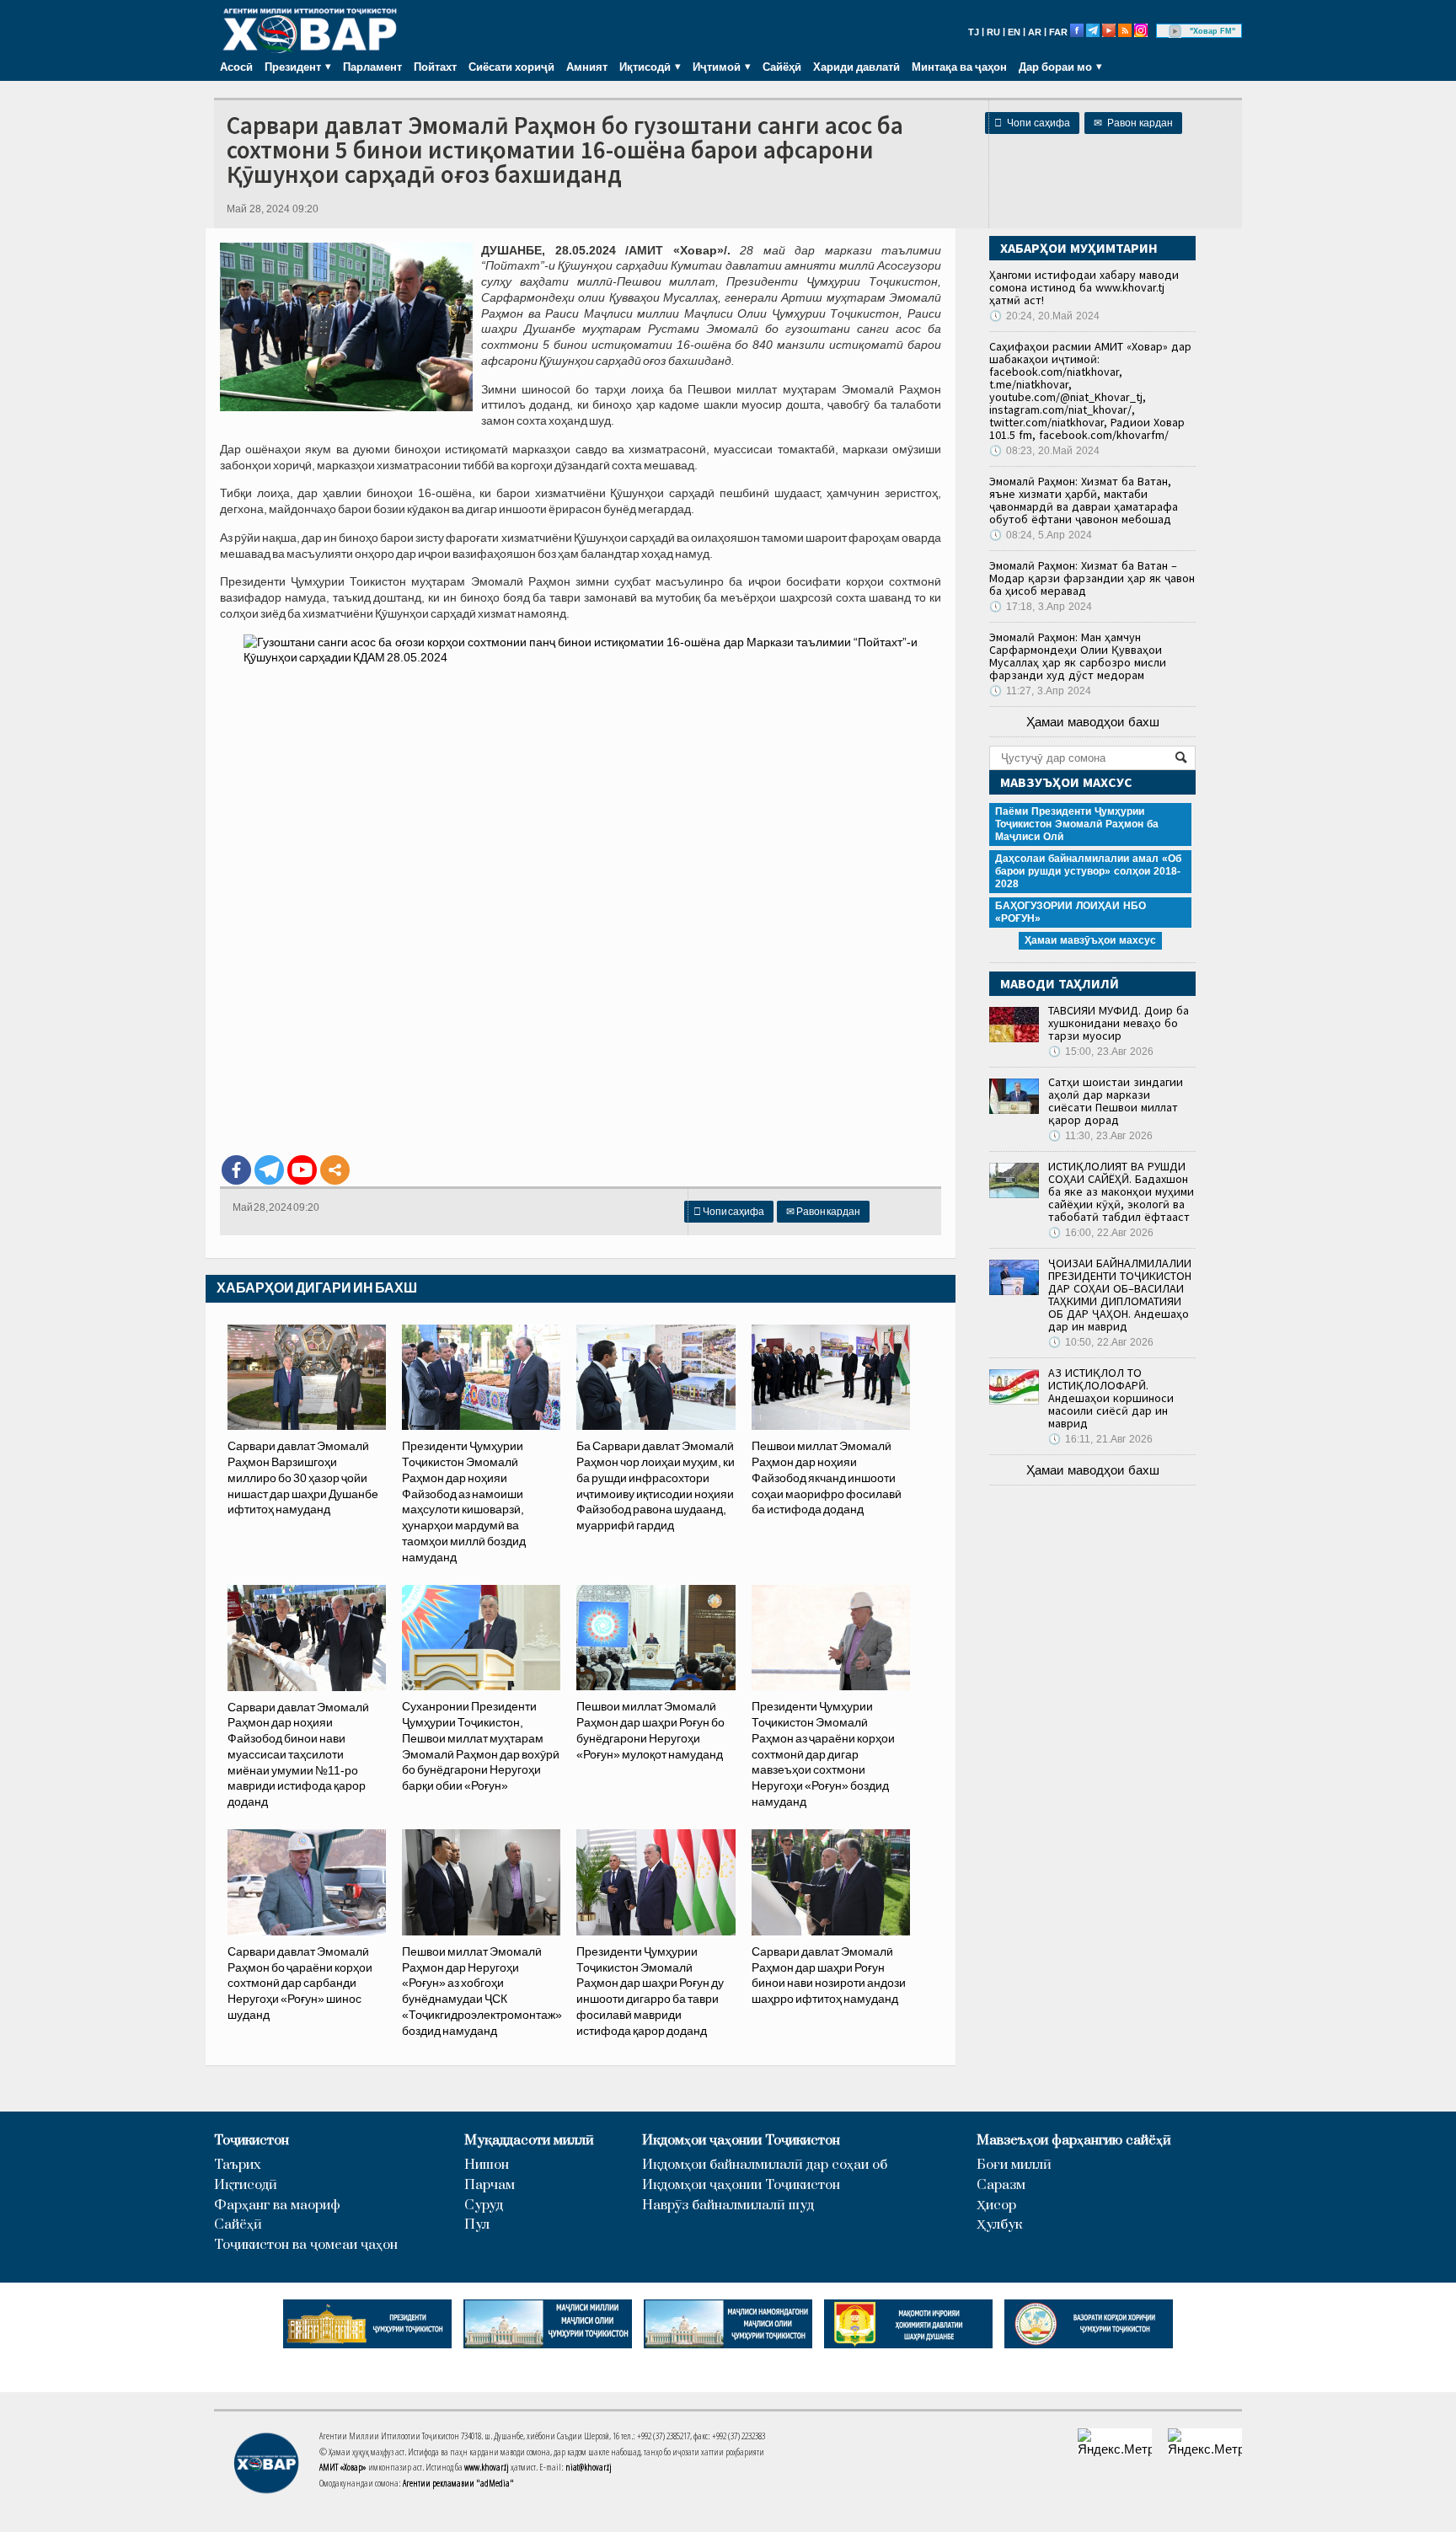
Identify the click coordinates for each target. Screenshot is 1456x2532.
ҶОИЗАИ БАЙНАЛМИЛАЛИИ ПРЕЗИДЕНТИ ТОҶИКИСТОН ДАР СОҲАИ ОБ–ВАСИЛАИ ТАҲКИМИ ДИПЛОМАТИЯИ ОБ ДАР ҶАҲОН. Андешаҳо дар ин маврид (1120, 1295)
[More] (335, 1170)
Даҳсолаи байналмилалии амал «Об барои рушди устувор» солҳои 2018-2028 (1088, 871)
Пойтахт (435, 67)
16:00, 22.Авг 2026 (1101, 1233)
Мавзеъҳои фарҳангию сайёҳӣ (1074, 2141)
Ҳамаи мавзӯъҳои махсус (1090, 940)
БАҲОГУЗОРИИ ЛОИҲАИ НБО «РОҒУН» (1071, 912)
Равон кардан (1133, 123)
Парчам (490, 2185)
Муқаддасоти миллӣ (529, 2141)
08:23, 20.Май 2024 (1044, 451)
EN (1014, 32)
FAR (1058, 32)
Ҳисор (996, 2205)
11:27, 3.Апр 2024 (1040, 691)
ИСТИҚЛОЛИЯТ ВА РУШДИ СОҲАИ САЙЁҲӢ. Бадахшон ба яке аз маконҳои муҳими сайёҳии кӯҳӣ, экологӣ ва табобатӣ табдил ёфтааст (1121, 1191)
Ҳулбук (999, 2225)
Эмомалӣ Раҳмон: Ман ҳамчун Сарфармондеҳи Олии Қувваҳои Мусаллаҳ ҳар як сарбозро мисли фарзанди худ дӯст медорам (1078, 656)
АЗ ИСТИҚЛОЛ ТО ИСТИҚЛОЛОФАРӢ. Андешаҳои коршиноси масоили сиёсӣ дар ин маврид (1111, 1398)
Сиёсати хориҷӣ (511, 67)
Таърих (238, 2165)
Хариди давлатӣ (856, 67)
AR (1035, 32)
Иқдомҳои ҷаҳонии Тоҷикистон (741, 2141)
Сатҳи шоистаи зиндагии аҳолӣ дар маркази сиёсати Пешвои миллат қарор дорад (1116, 1101)
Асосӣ (236, 67)
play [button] (1175, 31)
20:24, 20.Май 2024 (1044, 316)
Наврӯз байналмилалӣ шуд (728, 2205)
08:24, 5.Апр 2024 (1041, 535)
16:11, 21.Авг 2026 (1100, 1439)
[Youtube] (302, 1170)
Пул (477, 2225)
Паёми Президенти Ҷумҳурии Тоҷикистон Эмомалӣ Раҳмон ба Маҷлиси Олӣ (1077, 824)
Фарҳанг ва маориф (277, 2205)
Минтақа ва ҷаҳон (959, 67)
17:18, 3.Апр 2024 (1041, 607)
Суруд (484, 2205)
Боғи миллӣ (1014, 2165)
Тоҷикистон (252, 2141)
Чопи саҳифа (1032, 123)
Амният (587, 67)
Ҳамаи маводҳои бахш (1093, 722)
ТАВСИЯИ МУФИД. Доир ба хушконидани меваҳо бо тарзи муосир (1119, 1023)
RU (993, 32)
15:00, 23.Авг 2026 (1101, 1052)
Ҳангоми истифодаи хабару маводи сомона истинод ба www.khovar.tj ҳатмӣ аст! (1084, 287)
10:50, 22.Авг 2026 (1101, 1342)
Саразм (1001, 2185)
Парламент (372, 67)
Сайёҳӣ (782, 67)
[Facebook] (236, 1170)
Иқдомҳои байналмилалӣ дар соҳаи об (765, 2165)
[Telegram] (269, 1170)
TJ (974, 32)
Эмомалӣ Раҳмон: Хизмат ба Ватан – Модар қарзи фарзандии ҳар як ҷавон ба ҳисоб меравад (1092, 578)
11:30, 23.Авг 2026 (1100, 1136)
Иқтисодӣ (246, 2185)
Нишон (487, 2165)
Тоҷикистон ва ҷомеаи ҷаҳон (306, 2245)
